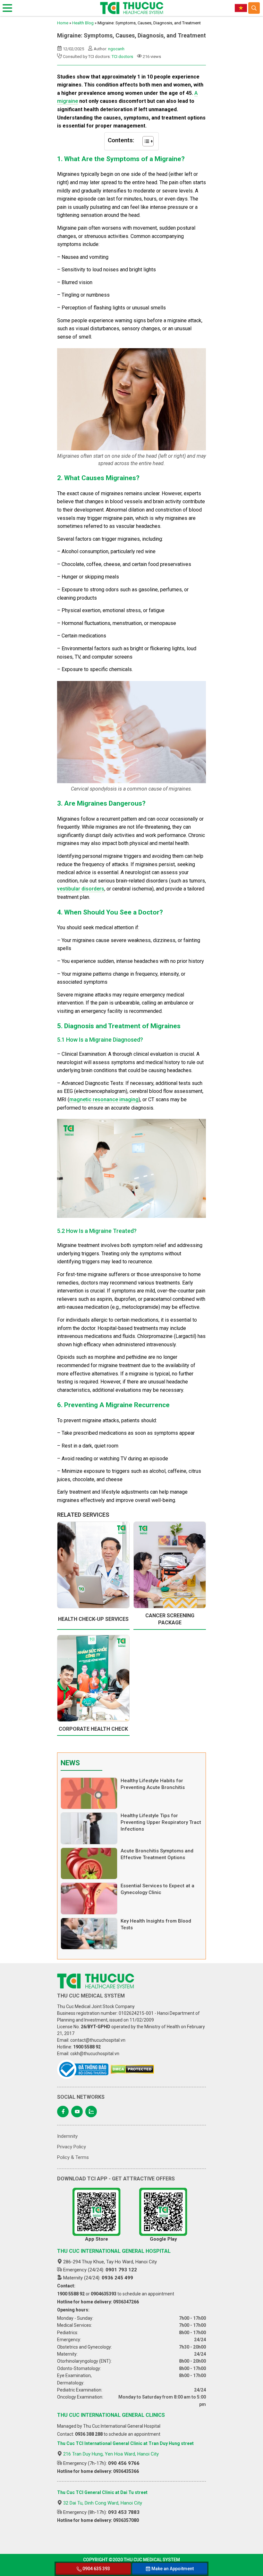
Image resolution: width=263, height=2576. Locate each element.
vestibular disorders (81, 889)
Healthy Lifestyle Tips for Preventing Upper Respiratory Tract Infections (161, 1822)
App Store (97, 2239)
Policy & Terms (73, 2157)
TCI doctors (122, 57)
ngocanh (116, 49)
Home (63, 23)
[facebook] (63, 2112)
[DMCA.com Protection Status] (132, 2069)
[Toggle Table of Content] (145, 141)
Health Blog (83, 23)
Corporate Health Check (93, 1729)
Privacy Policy (72, 2147)
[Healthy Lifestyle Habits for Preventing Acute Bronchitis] (89, 1793)
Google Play (163, 2239)
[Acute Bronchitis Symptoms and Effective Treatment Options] (89, 1863)
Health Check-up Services (93, 1619)
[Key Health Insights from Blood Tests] (89, 1934)
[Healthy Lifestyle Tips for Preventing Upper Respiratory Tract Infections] (89, 1828)
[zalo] (91, 2112)
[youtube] (77, 2112)
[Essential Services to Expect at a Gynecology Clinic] (89, 1898)
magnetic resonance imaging (104, 1099)
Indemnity (67, 2136)
